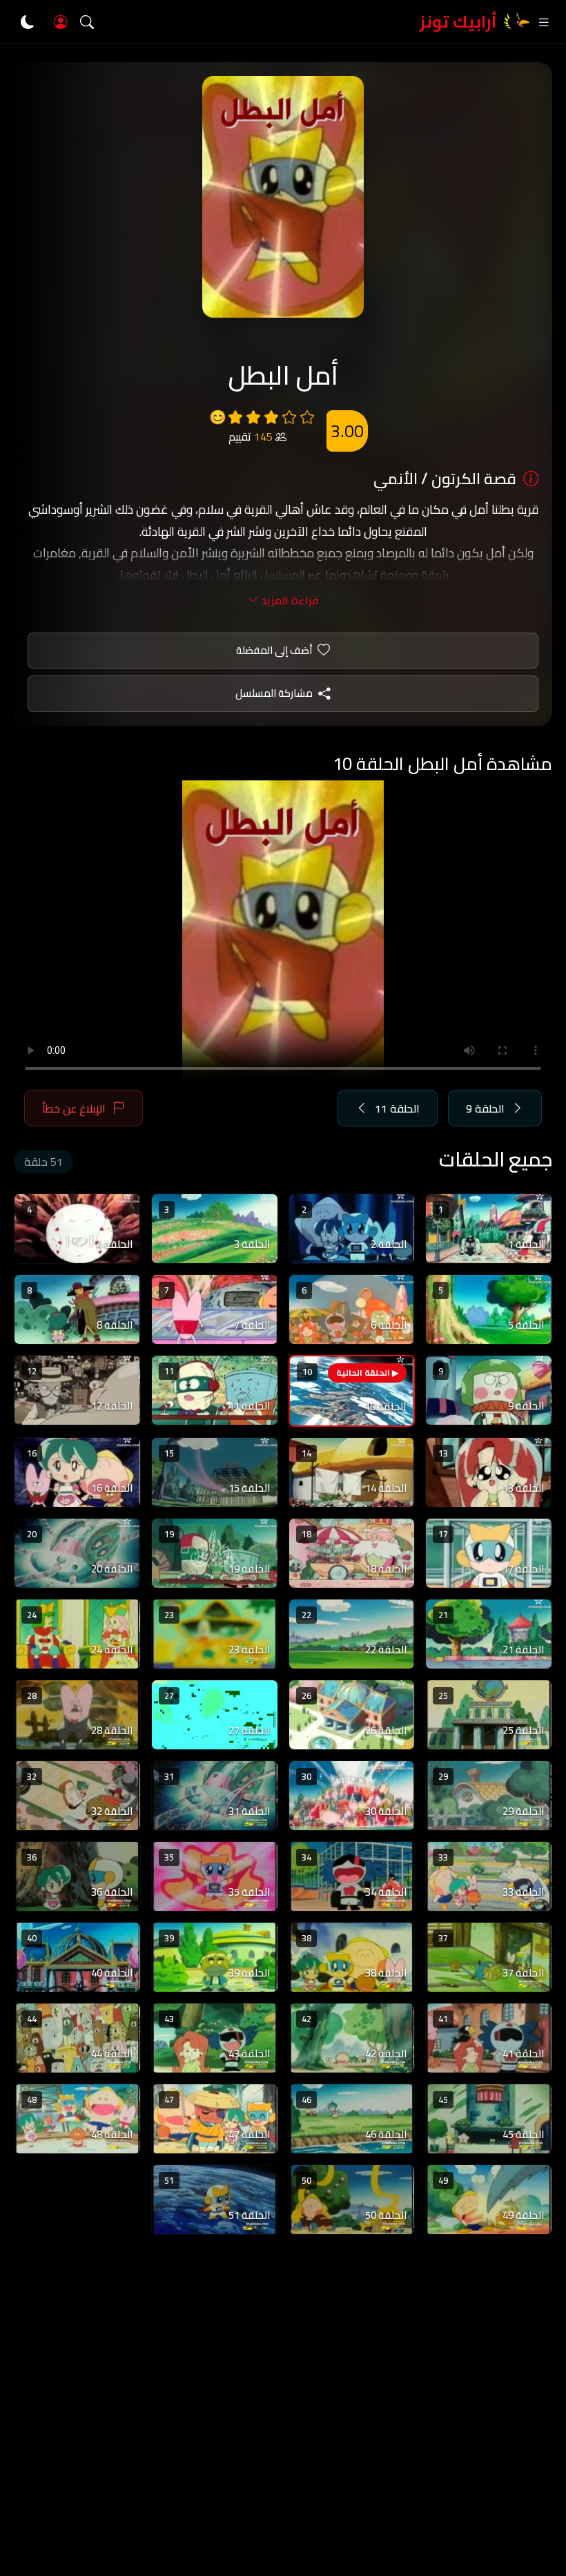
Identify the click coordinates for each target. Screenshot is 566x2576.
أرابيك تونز (458, 22)
